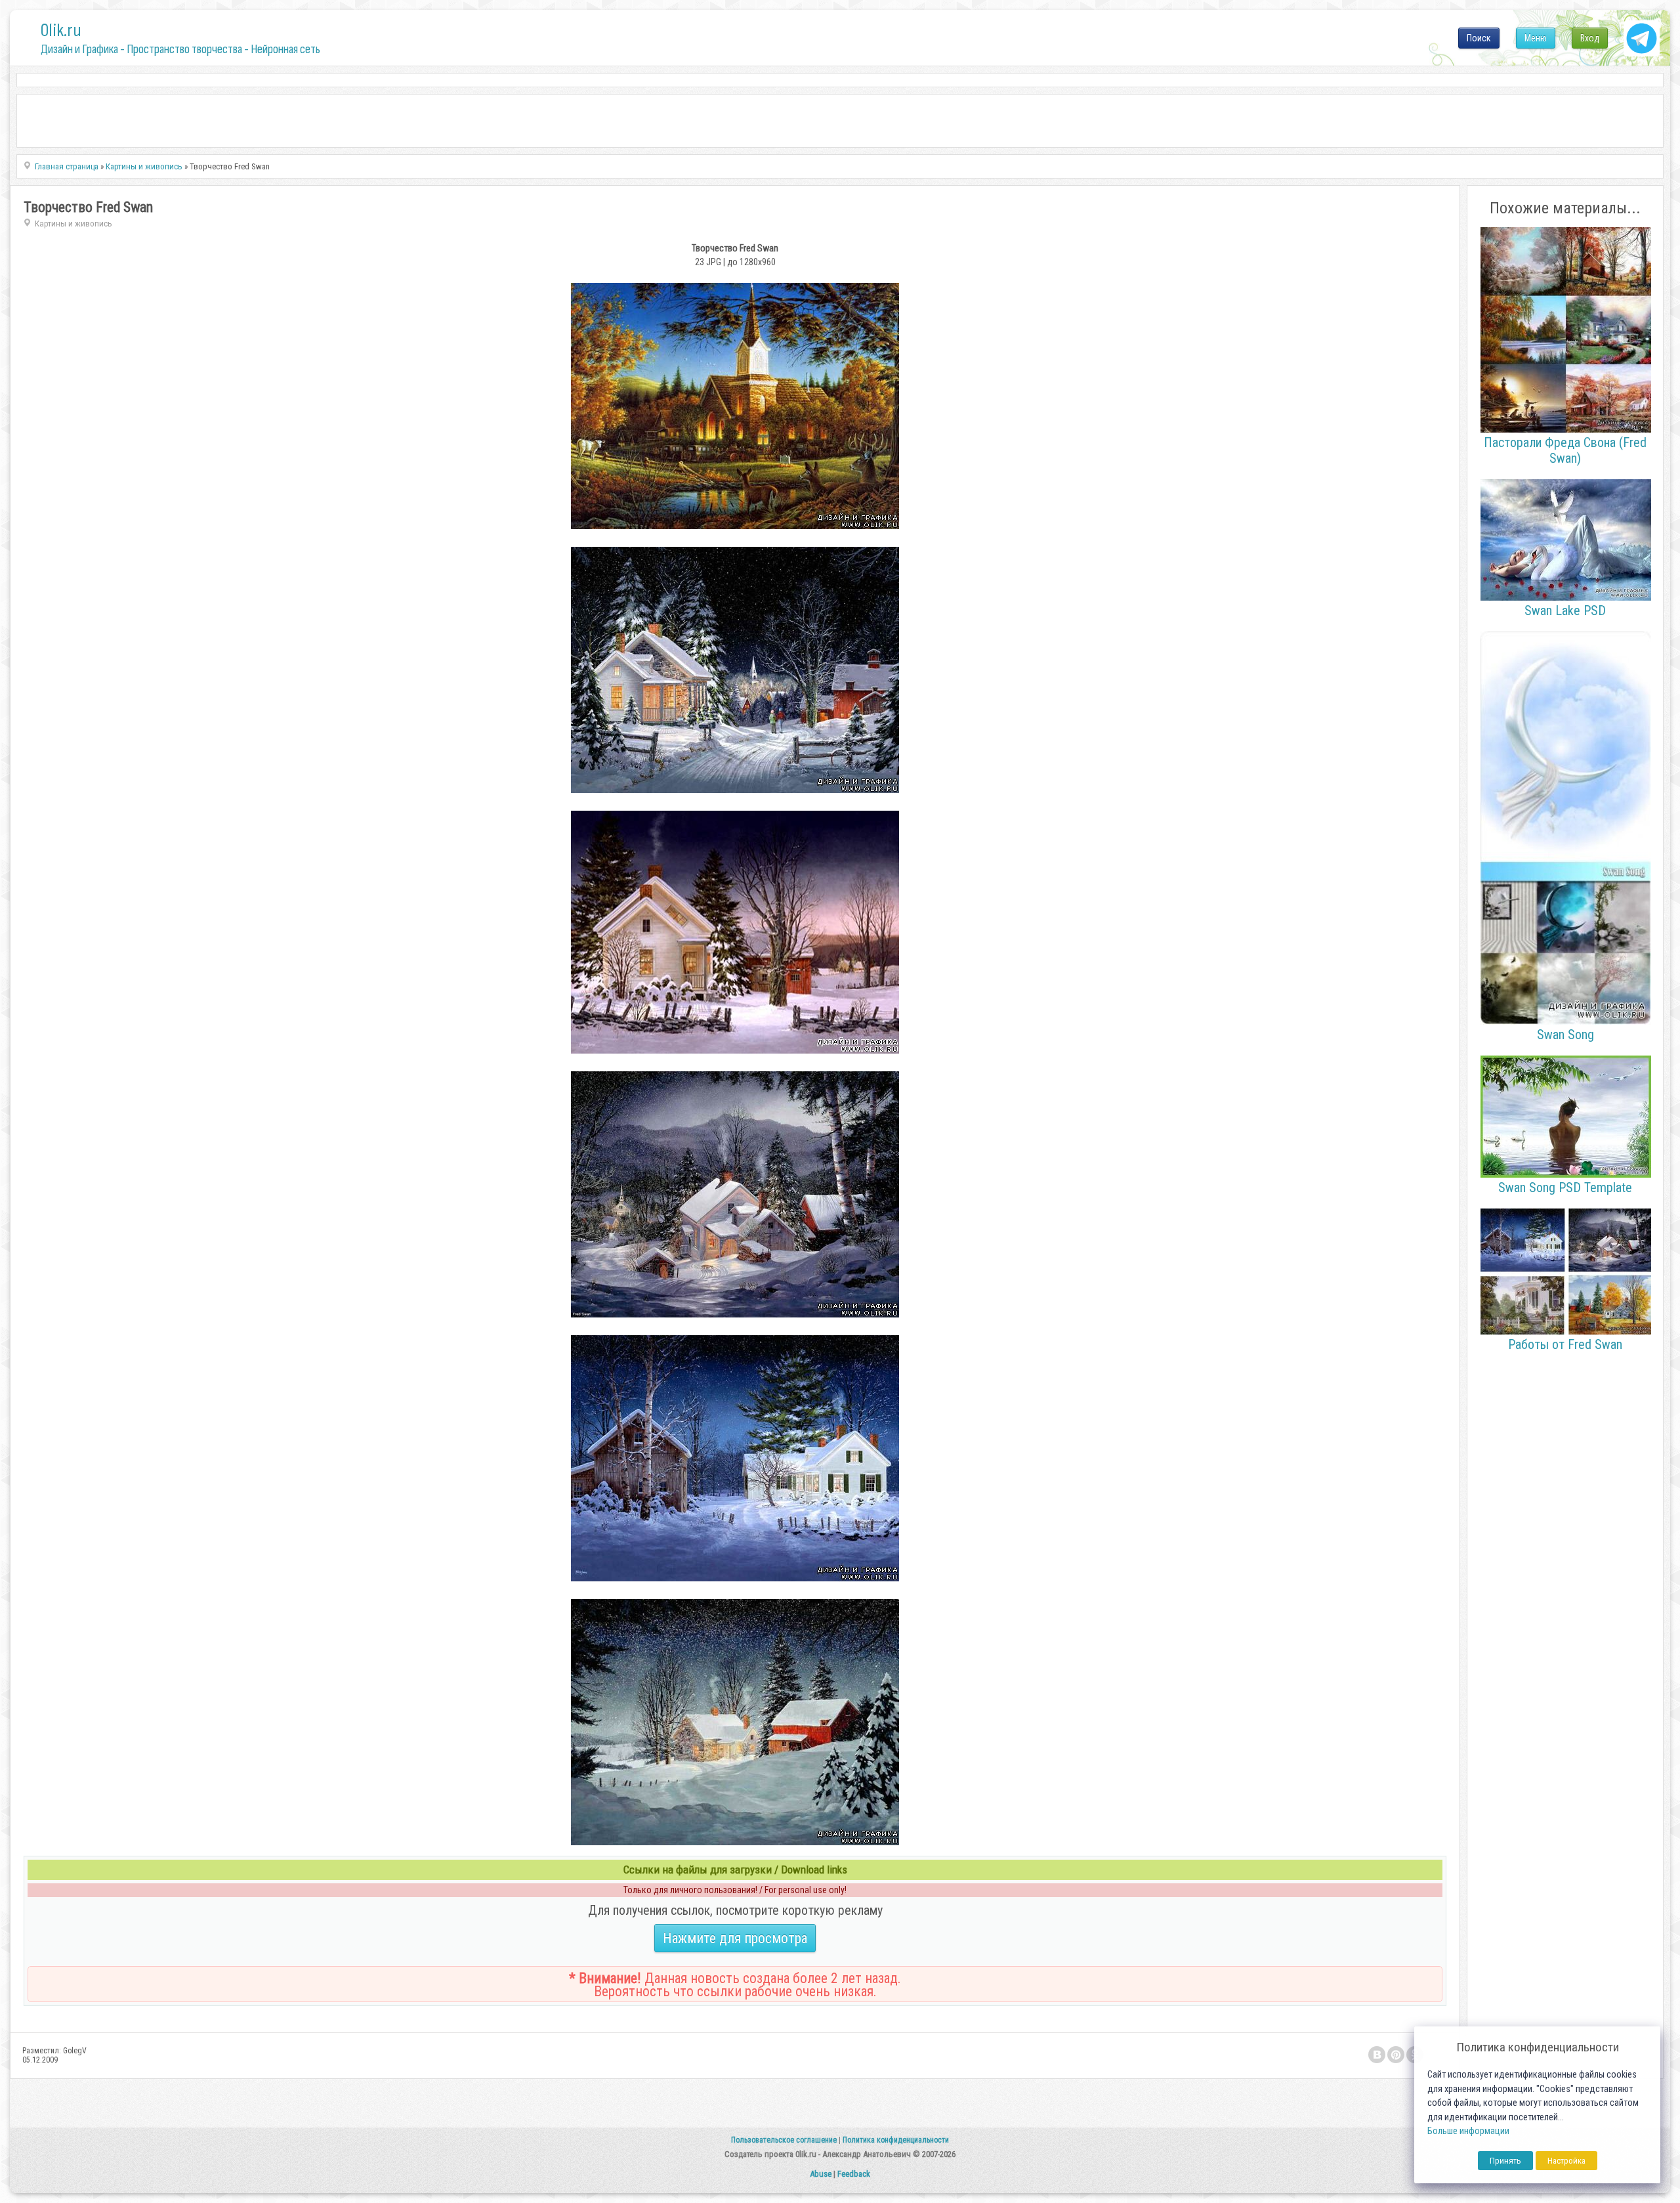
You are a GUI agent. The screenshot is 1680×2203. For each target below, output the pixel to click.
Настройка (1566, 2161)
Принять (1505, 2161)
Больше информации (1468, 2131)
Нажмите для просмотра (735, 1938)
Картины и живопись (73, 224)
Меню (1536, 38)
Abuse (821, 2174)
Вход (1590, 38)
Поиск (1479, 38)
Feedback (854, 2174)
